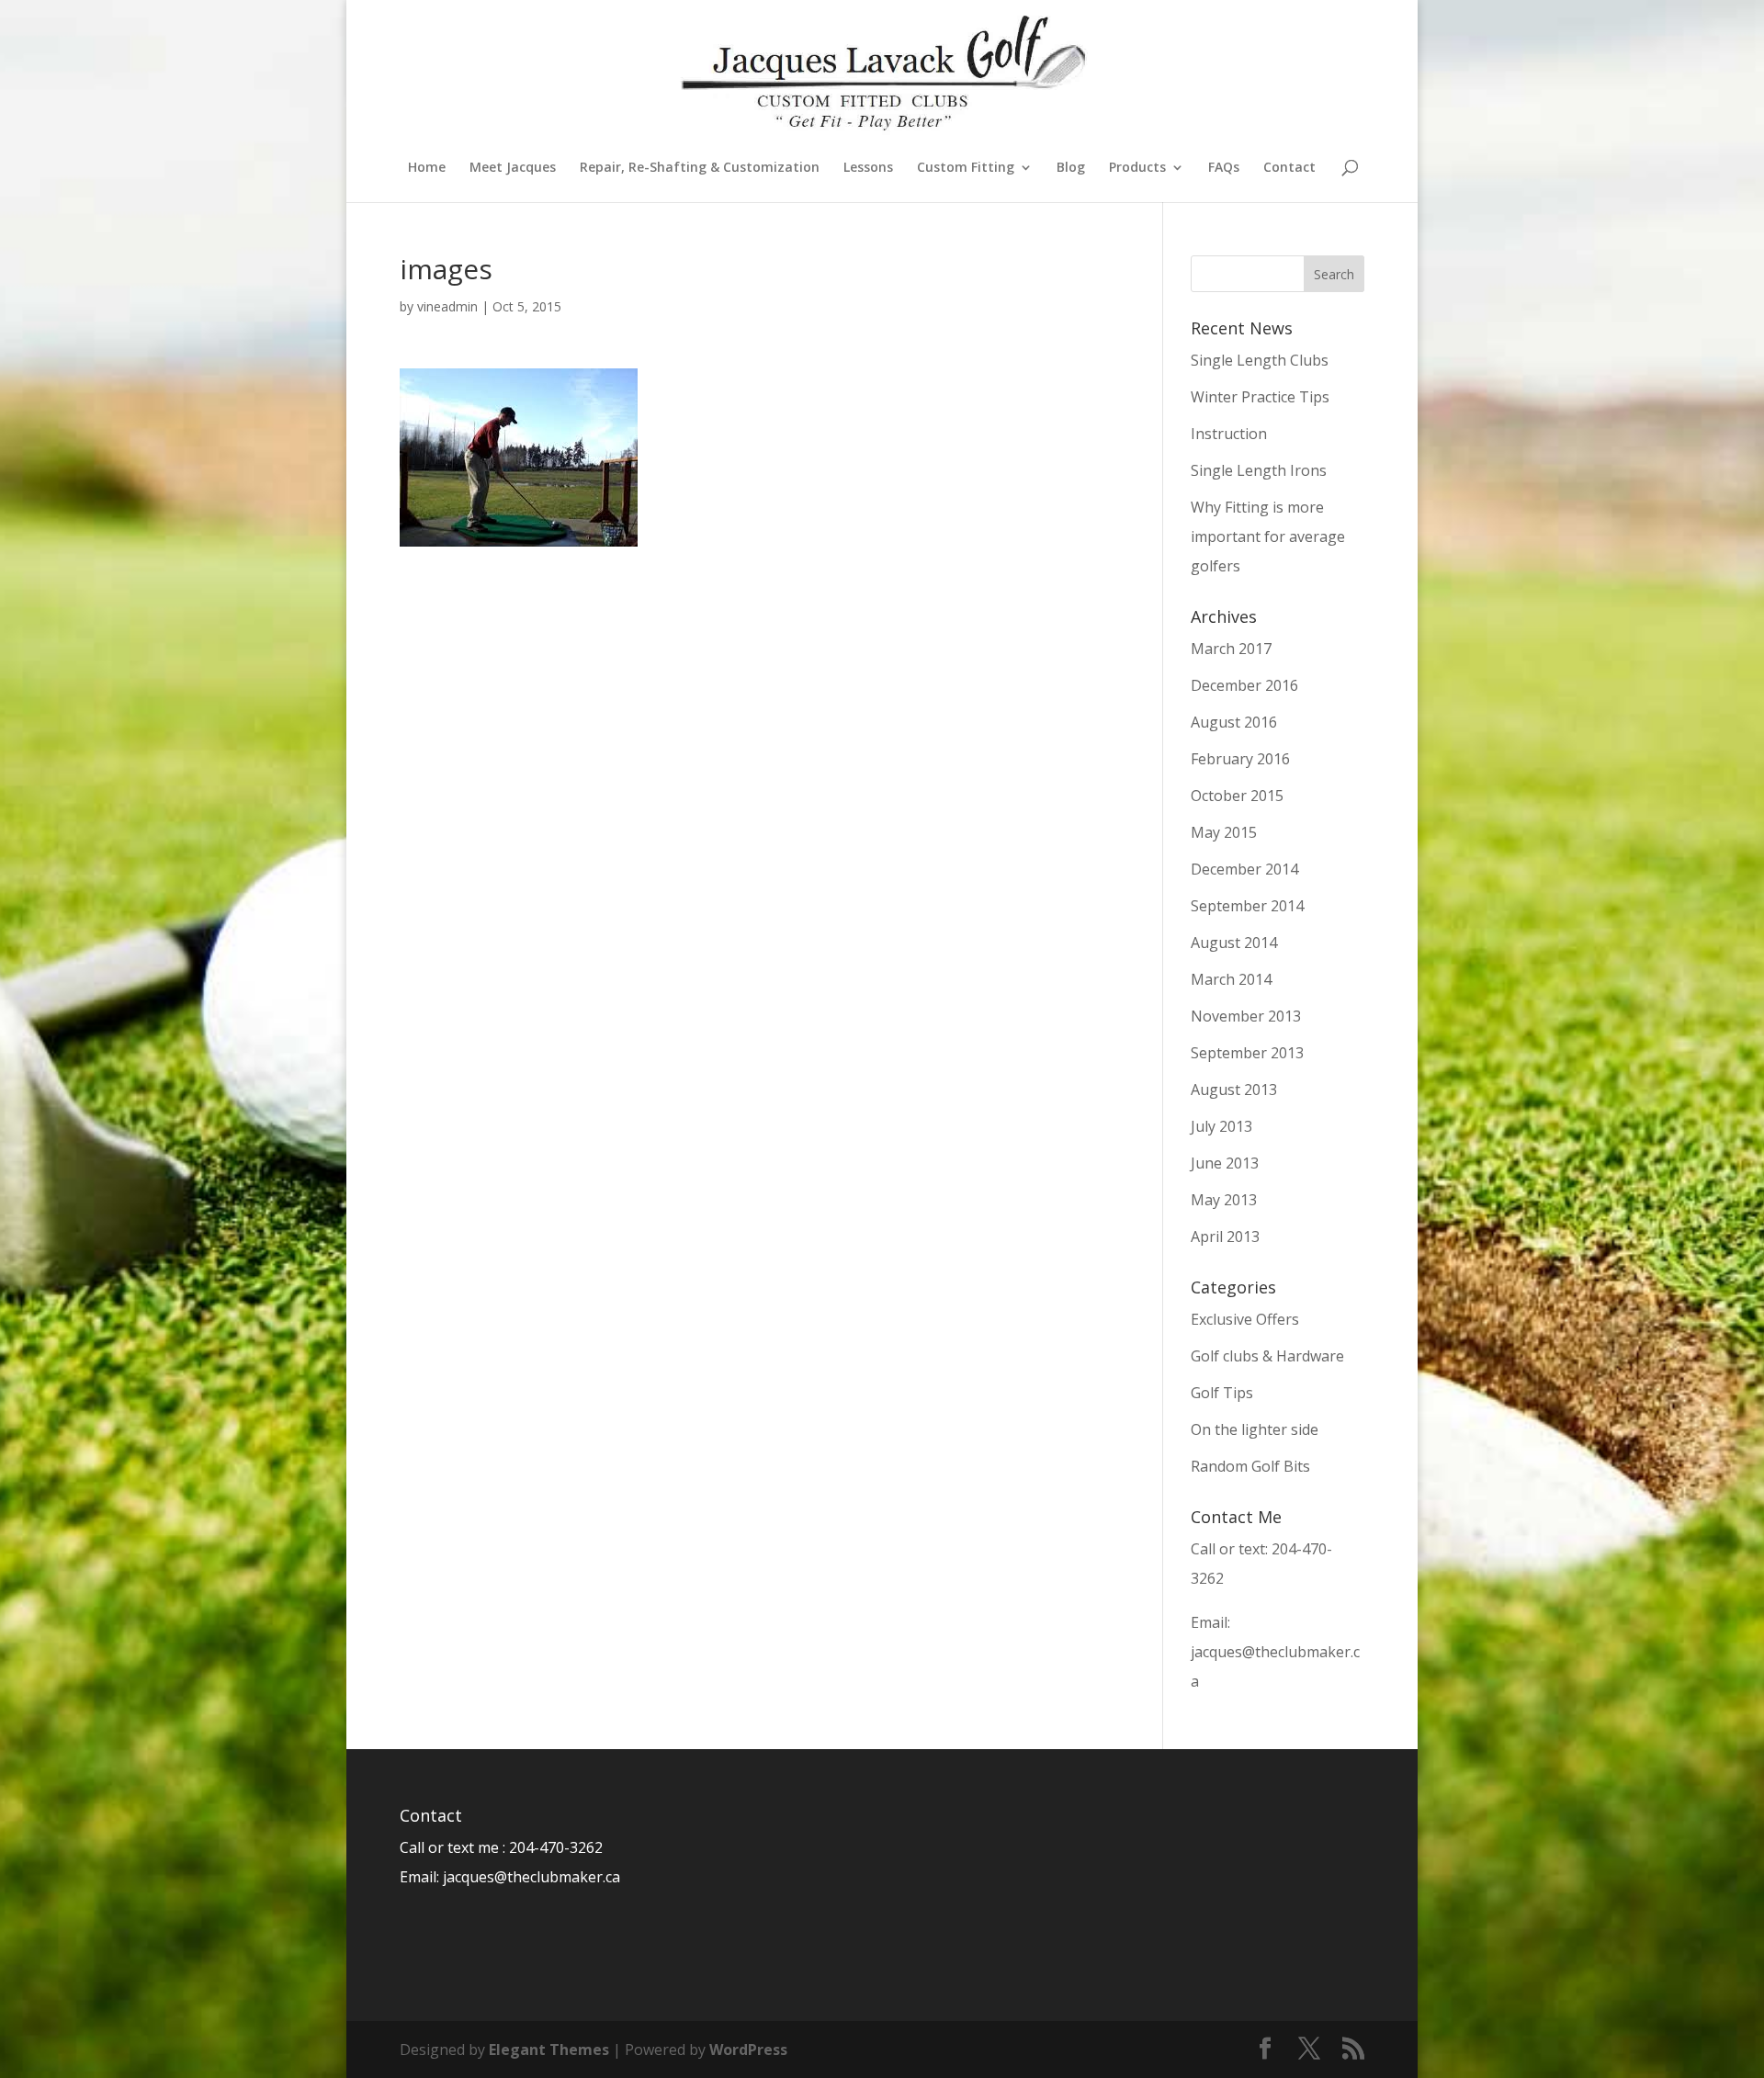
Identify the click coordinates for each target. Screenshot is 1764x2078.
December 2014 (1244, 869)
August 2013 (1234, 1090)
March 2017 (1231, 649)
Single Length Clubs (1260, 360)
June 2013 (1225, 1163)
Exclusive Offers (1245, 1319)
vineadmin (447, 306)
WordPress (748, 2050)
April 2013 (1225, 1237)
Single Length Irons (1259, 470)
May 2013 (1224, 1200)
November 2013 (1246, 1016)
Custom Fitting (966, 168)
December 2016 (1244, 685)
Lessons (868, 168)
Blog (1071, 168)
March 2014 (1231, 979)
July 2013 (1221, 1126)
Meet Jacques (513, 168)
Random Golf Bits (1250, 1466)
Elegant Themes (549, 2050)
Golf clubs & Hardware (1267, 1356)
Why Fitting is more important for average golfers (1268, 536)
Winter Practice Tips (1260, 397)
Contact (1289, 168)
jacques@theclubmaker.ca (531, 1877)
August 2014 (1234, 943)
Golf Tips (1222, 1393)
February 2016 (1240, 759)
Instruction (1229, 434)
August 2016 (1234, 722)
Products (1137, 168)
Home (427, 168)
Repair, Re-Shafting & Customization (700, 168)
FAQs (1224, 168)
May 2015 (1224, 832)
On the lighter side (1255, 1429)
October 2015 (1237, 796)
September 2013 (1247, 1053)
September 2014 (1247, 906)
